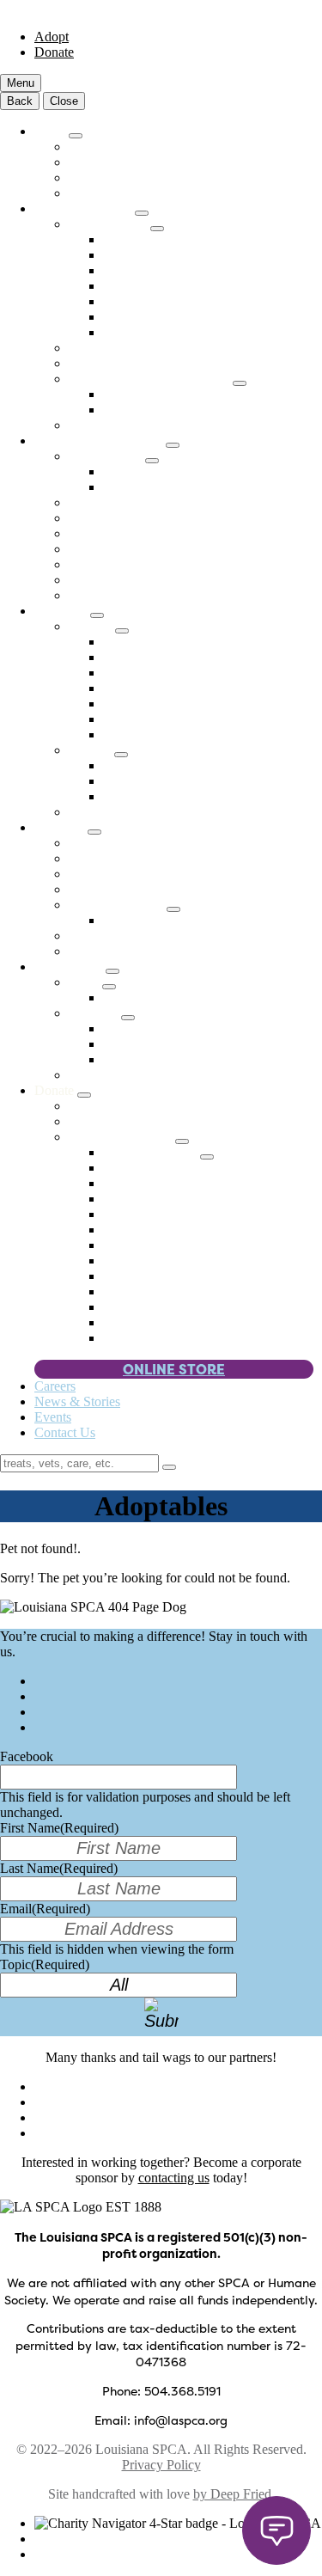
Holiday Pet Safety (154, 734)
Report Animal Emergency (141, 533)
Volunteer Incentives (158, 1322)
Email (45, 1909)
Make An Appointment (131, 348)
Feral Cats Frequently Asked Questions (209, 394)
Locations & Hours (121, 858)
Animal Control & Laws (135, 564)
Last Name (59, 1868)
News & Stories (77, 1401)
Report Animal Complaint (139, 549)
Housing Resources (156, 673)
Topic (45, 1964)
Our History (101, 889)
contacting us (174, 2178)
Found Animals (110, 502)
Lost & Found (107, 456)
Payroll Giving (143, 1307)
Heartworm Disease (157, 704)
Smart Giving (140, 1276)
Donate (54, 52)
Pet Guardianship (150, 1338)
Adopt (52, 37)
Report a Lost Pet (150, 471)
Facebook (27, 1756)
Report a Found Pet (156, 487)
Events (53, 1417)
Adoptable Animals (121, 147)
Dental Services (146, 301)
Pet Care (92, 626)
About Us (61, 827)
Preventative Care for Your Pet (185, 255)
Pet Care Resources (156, 657)
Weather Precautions (158, 719)
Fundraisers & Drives (161, 1245)
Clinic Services (109, 224)
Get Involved (70, 967)
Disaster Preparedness (128, 812)
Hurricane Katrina (118, 905)
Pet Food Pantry (147, 642)
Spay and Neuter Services (173, 270)
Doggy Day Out (113, 1075)
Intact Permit (103, 580)
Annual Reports (112, 936)
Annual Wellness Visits (166, 239)
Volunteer (95, 1013)
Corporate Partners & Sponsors (187, 1230)
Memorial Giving (152, 1152)
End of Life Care (149, 332)
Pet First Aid (137, 688)
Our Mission (103, 843)
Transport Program (119, 177)
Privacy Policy (161, 2465)
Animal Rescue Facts (161, 920)
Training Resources (155, 781)
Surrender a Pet (110, 518)
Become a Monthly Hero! (138, 1121)
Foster (85, 982)
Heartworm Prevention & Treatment (200, 286)
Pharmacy (96, 425)
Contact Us (65, 1432)
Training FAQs (144, 796)
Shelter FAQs (106, 193)
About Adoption (113, 162)
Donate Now (104, 1106)
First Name (59, 1828)
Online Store (174, 1369)
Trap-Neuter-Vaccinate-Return (151, 379)
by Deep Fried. (234, 2494)
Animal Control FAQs (129, 595)
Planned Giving (146, 1260)
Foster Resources (149, 997)
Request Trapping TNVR (172, 410)
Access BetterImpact (159, 1059)
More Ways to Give (122, 1137)
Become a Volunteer (158, 1028)
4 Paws (123, 1168)
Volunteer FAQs (147, 1044)
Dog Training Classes (161, 765)
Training (91, 750)
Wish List (129, 1199)
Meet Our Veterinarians (132, 363)
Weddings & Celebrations (173, 1183)
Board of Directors (119, 874)
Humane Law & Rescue (100, 441)
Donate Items (139, 1214)
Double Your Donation (165, 1291)
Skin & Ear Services (158, 317)
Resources (62, 611)
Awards (90, 951)
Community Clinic (85, 208)
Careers (55, 1386)
